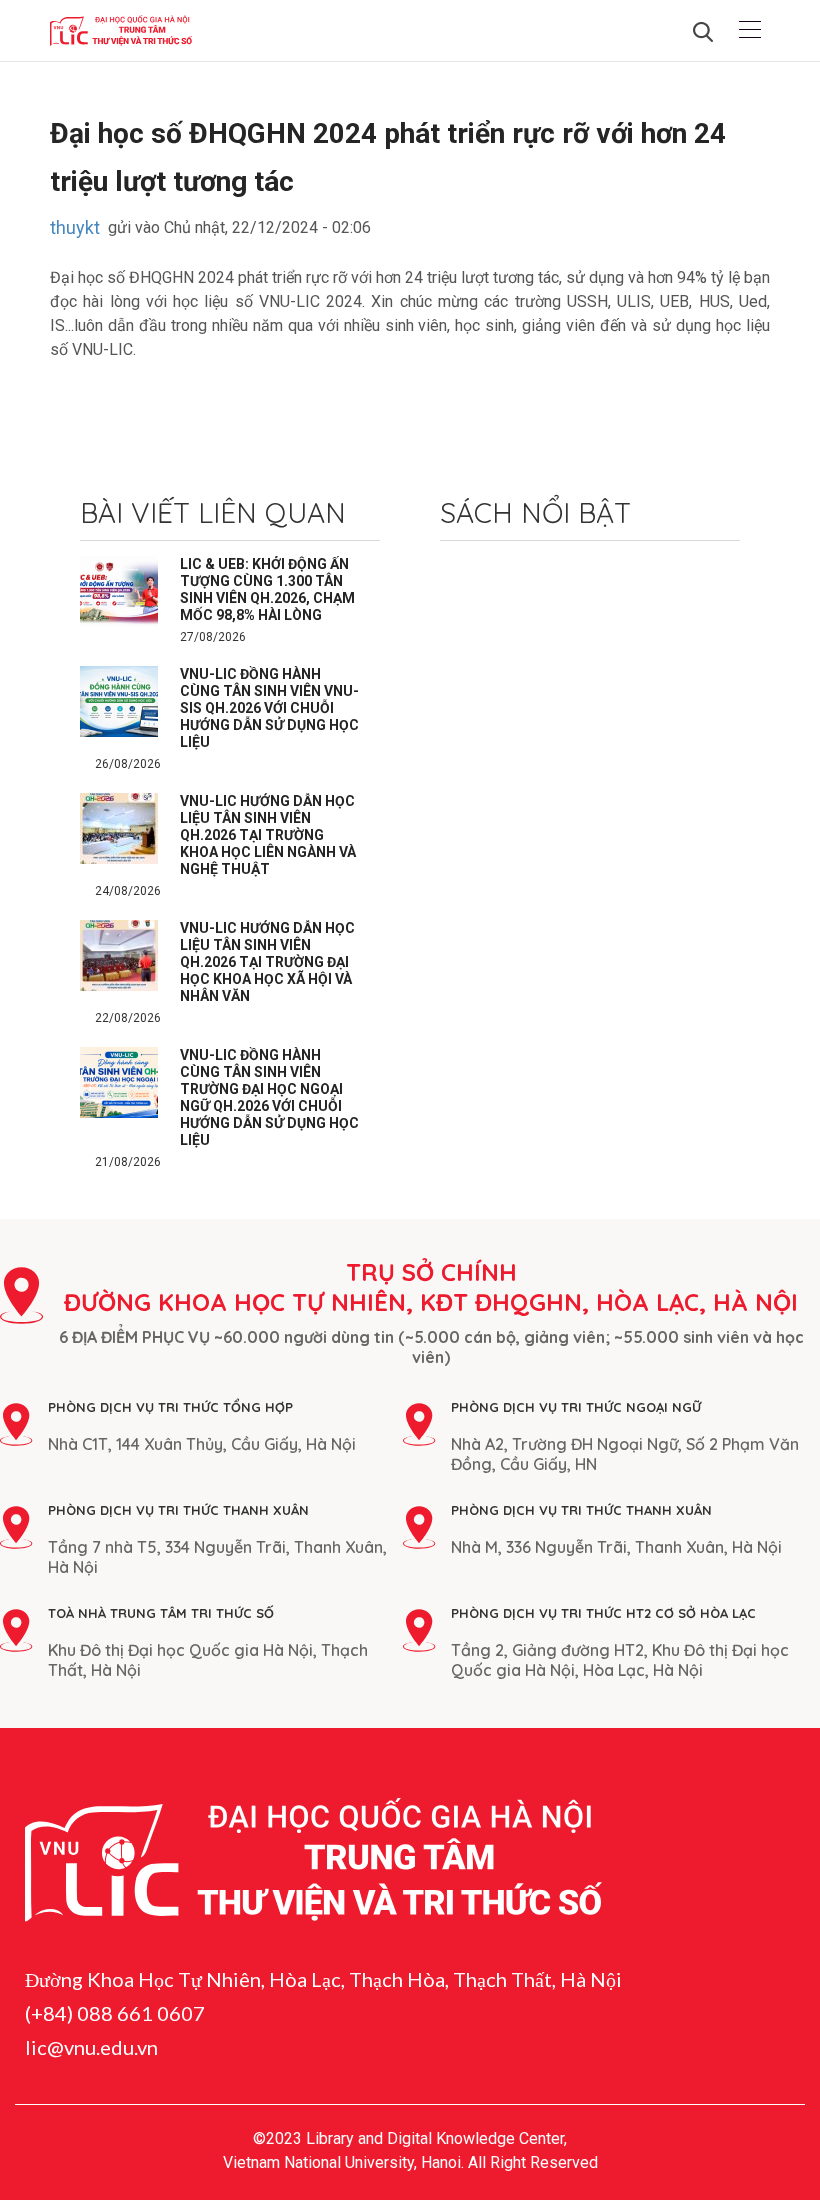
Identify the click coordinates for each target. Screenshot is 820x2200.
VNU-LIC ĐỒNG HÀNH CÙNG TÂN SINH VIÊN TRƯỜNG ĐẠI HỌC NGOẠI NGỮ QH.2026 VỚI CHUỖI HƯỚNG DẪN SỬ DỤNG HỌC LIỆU (269, 1097)
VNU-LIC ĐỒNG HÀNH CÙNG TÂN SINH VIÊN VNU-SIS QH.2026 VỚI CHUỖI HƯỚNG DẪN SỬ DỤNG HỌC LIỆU (269, 708)
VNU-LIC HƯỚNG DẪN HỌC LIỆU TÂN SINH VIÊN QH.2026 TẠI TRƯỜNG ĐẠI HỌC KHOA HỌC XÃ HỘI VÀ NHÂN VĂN (267, 962)
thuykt (75, 227)
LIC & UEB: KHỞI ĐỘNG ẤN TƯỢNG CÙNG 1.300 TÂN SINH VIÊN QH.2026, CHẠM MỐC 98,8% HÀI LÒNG (267, 589)
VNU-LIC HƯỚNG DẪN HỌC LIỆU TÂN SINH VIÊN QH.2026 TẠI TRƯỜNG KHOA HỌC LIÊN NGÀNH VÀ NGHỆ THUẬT (268, 835)
